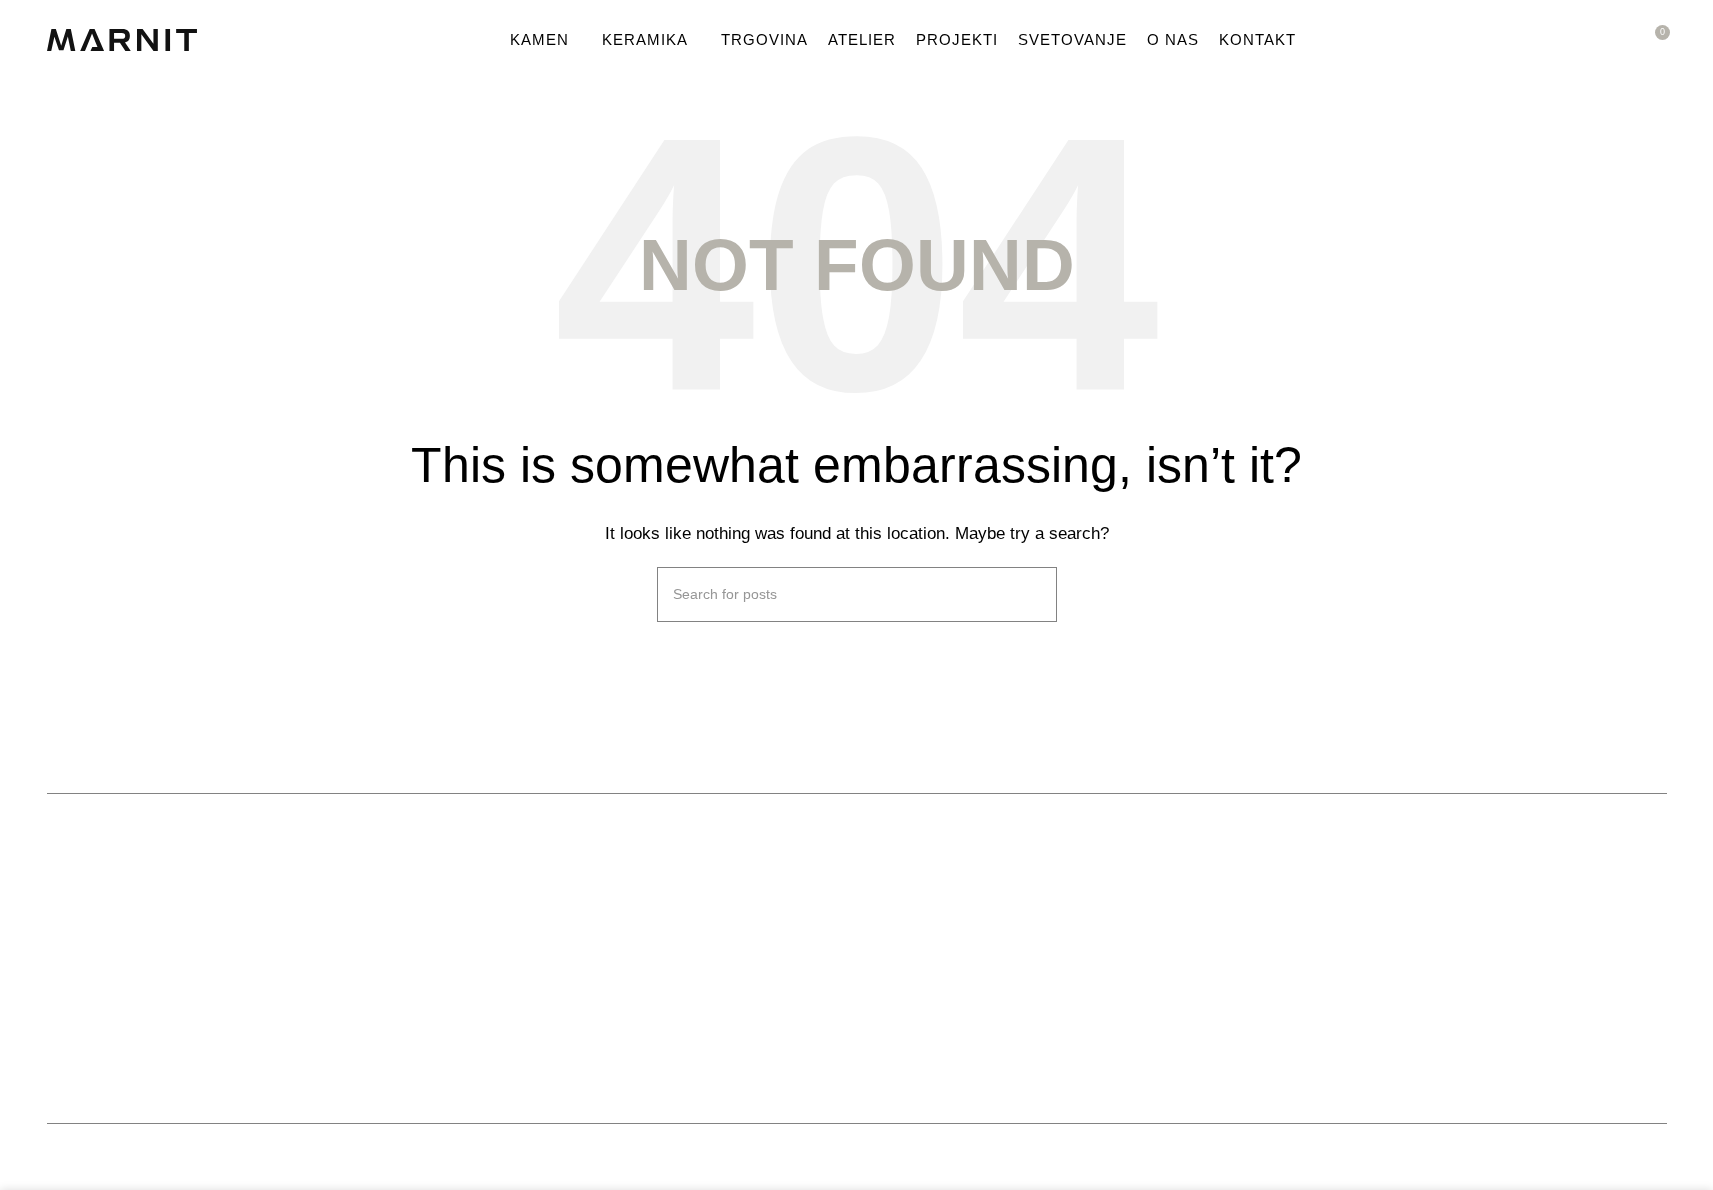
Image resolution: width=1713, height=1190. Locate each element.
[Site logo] (122, 38)
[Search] (1617, 40)
